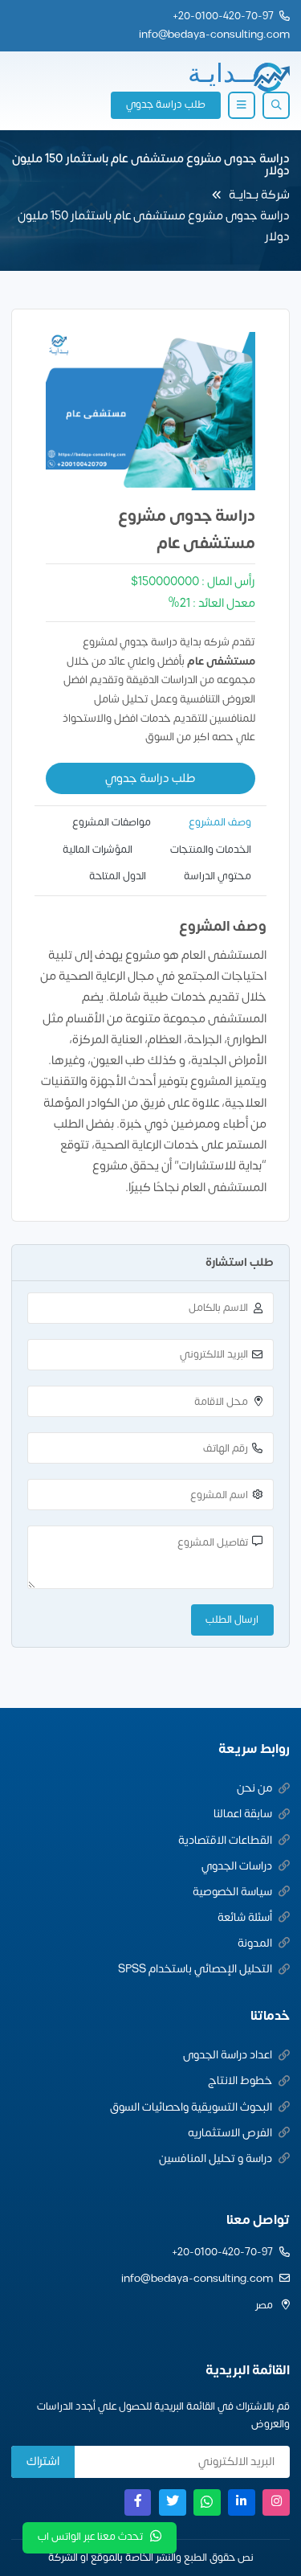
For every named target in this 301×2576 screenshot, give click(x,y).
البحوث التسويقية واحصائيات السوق (191, 2107)
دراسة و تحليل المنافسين (216, 2158)
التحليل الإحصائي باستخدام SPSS (195, 1969)
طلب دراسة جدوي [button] (166, 104)
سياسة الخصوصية (232, 1892)
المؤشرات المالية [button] (98, 850)
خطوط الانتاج (240, 2080)
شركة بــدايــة (259, 195)
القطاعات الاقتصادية (225, 1840)
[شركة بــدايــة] (238, 77)
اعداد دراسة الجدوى (228, 2055)
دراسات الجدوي (237, 1866)
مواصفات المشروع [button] (112, 822)
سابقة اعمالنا (243, 1814)
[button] (276, 105)
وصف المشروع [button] (220, 822)
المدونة (255, 1943)
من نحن (254, 1788)
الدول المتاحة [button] (118, 876)
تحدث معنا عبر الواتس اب (90, 2537)
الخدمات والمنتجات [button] (211, 850)
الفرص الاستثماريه (230, 2133)
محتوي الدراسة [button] (218, 876)
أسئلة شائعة (245, 1917)
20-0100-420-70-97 (226, 16)
